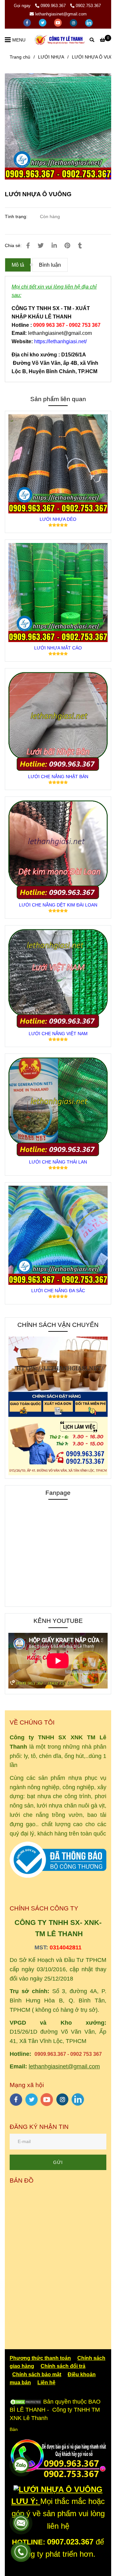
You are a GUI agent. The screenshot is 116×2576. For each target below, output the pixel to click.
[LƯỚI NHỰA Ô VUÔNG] (60, 40)
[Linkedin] (54, 246)
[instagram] (74, 22)
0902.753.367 (88, 6)
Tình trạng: (17, 216)
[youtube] (59, 22)
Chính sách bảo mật (37, 2374)
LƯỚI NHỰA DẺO (58, 519)
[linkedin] (89, 22)
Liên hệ (46, 2383)
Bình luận (50, 265)
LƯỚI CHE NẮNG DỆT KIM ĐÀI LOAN (58, 905)
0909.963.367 (54, 6)
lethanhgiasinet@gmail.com (61, 14)
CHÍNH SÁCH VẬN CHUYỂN (58, 1325)
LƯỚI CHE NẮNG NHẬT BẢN (58, 777)
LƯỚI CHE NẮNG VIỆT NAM (58, 1034)
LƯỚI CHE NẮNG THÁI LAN (58, 1162)
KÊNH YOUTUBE (58, 1621)
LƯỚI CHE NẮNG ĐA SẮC (58, 1291)
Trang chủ (20, 57)
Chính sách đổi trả (63, 2366)
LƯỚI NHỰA (51, 57)
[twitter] (43, 22)
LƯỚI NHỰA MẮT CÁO (58, 648)
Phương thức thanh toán (40, 2358)
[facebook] (28, 22)
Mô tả (18, 265)
